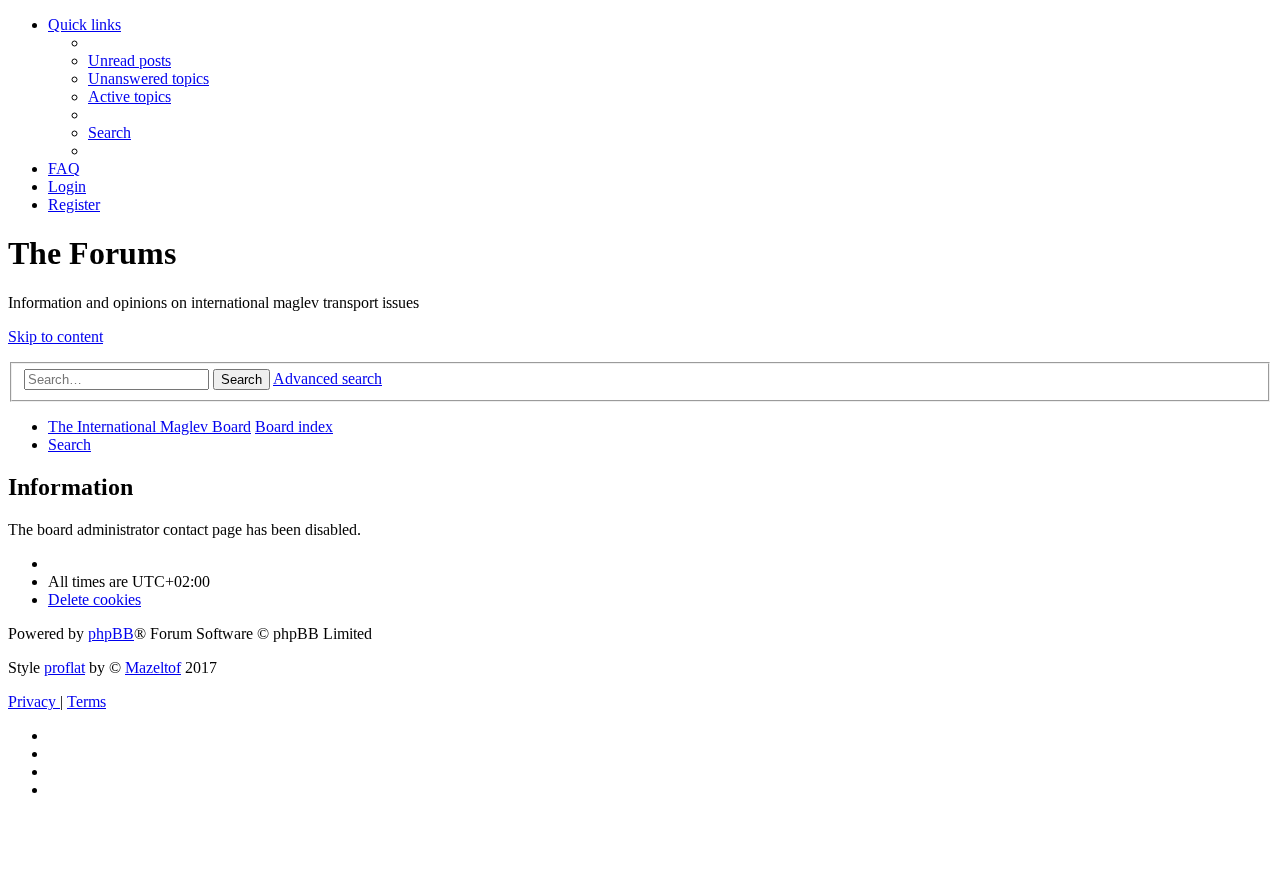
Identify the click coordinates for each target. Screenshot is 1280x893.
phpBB (111, 633)
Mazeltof (153, 667)
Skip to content (55, 336)
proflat (64, 667)
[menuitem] (129, 60)
